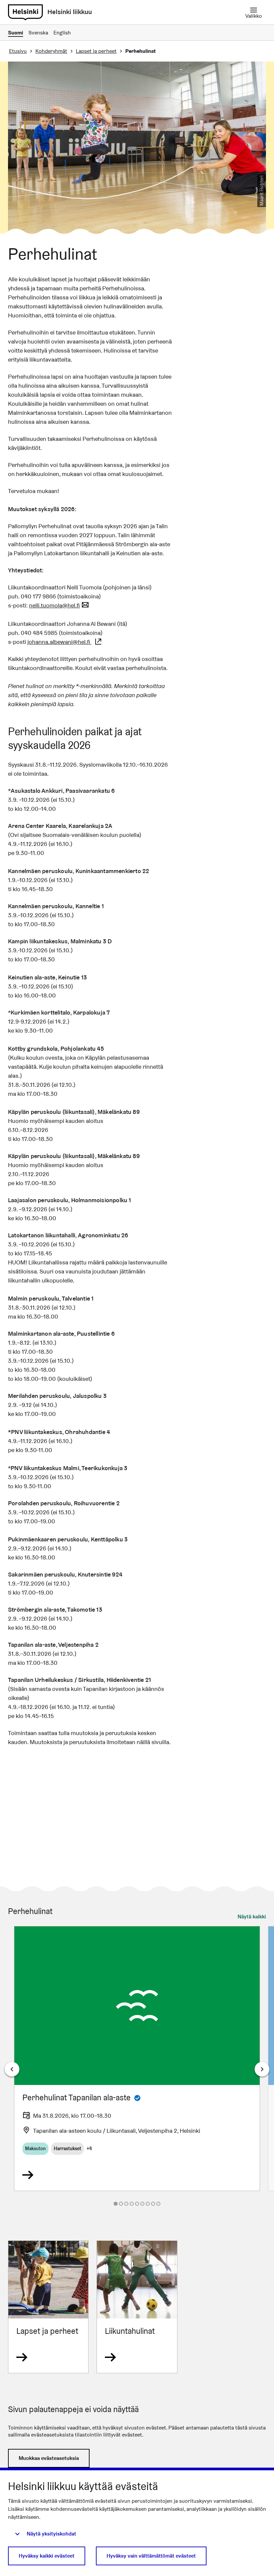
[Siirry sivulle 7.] (148, 2204)
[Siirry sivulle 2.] (121, 2204)
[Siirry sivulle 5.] (137, 2204)
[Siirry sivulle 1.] (116, 2204)
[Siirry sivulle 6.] (142, 2204)
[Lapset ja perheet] (48, 2307)
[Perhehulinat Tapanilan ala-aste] (137, 2059)
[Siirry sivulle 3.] (126, 2204)
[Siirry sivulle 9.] (158, 2204)
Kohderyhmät (51, 51)
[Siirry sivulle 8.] (153, 2204)
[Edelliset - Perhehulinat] (12, 2069)
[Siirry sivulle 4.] (132, 2204)
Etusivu (18, 51)
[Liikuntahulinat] (137, 2307)
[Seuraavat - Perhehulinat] (262, 2069)
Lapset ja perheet (96, 51)
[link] (25, 12)
